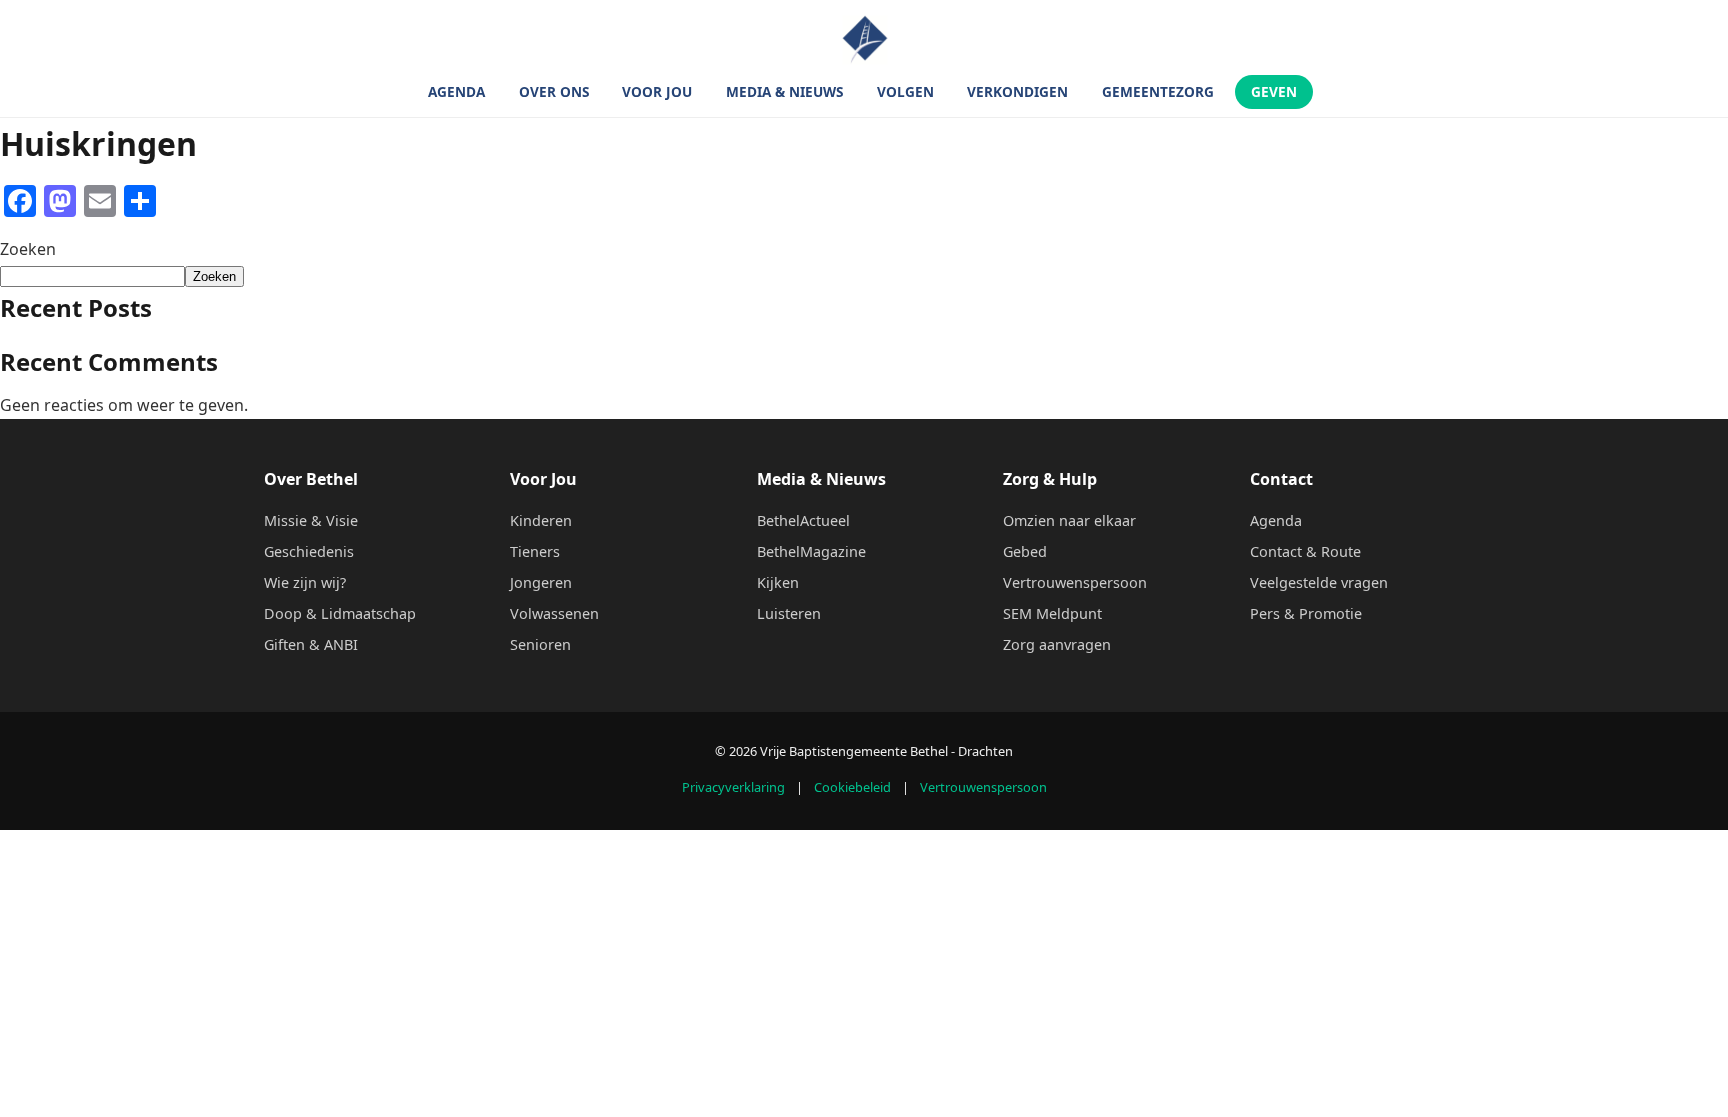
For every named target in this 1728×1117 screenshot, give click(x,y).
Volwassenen (554, 613)
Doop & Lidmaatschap (340, 613)
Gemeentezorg (1158, 92)
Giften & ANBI (311, 644)
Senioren (540, 644)
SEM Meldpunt (1052, 613)
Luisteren (789, 613)
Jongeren (541, 582)
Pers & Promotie (1306, 613)
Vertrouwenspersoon (1075, 582)
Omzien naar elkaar (1069, 520)
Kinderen (541, 520)
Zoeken (28, 249)
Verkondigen (1017, 92)
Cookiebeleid (852, 787)
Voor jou (657, 92)
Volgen (905, 92)
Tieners (535, 551)
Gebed (1025, 551)
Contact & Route (1305, 551)
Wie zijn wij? (305, 582)
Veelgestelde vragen (1319, 582)
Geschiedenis (309, 551)
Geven (1274, 92)
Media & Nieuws (784, 92)
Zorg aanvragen (1057, 644)
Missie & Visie (311, 520)
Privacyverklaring (733, 787)
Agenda (456, 92)
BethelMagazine (811, 551)
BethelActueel (803, 520)
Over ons (554, 92)
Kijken (778, 582)
